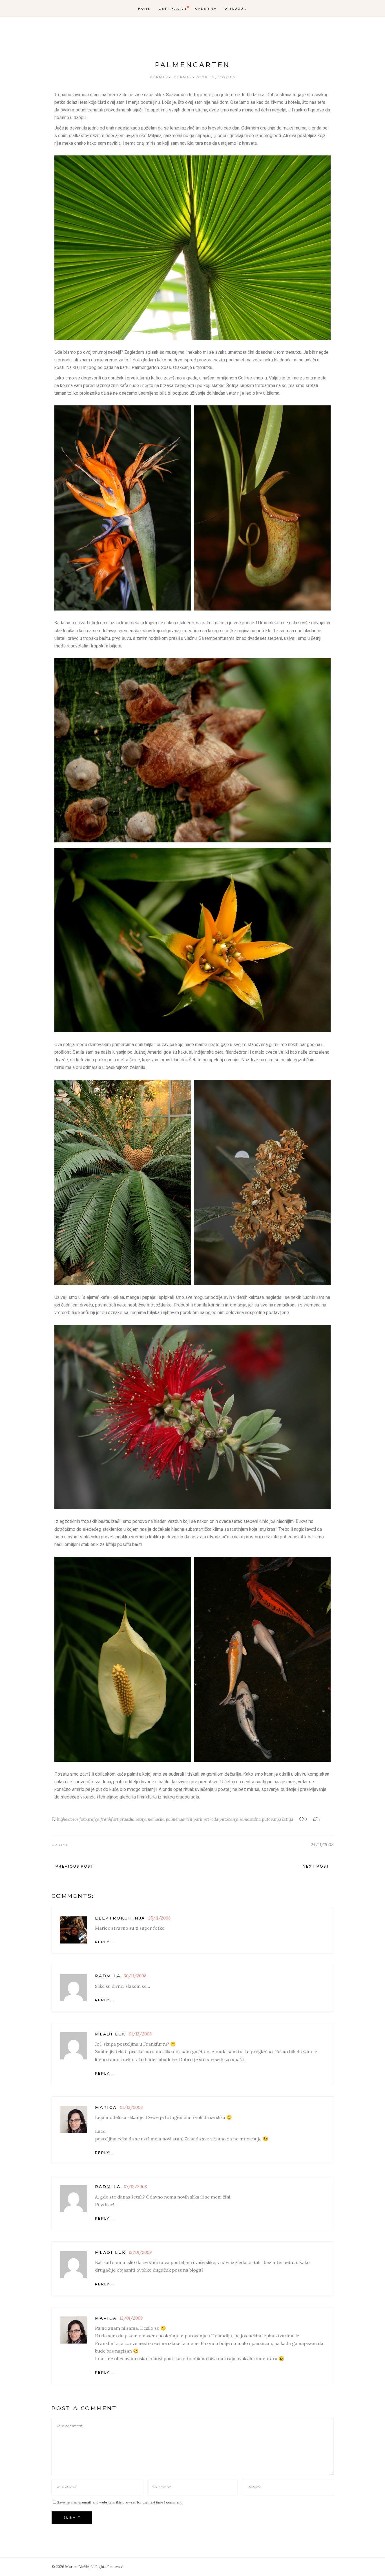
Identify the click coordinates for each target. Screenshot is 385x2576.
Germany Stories (194, 77)
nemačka (156, 1819)
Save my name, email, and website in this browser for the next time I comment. (120, 2502)
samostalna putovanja (260, 1819)
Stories (226, 77)
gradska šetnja (133, 1819)
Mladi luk (110, 2034)
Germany (161, 77)
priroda (211, 1819)
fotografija (89, 1819)
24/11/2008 (322, 1845)
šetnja (288, 1819)
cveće (73, 1819)
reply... (104, 1942)
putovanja (229, 1819)
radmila (108, 1976)
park (198, 1819)
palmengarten (179, 1819)
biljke (62, 1819)
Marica (60, 1845)
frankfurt (109, 1819)
